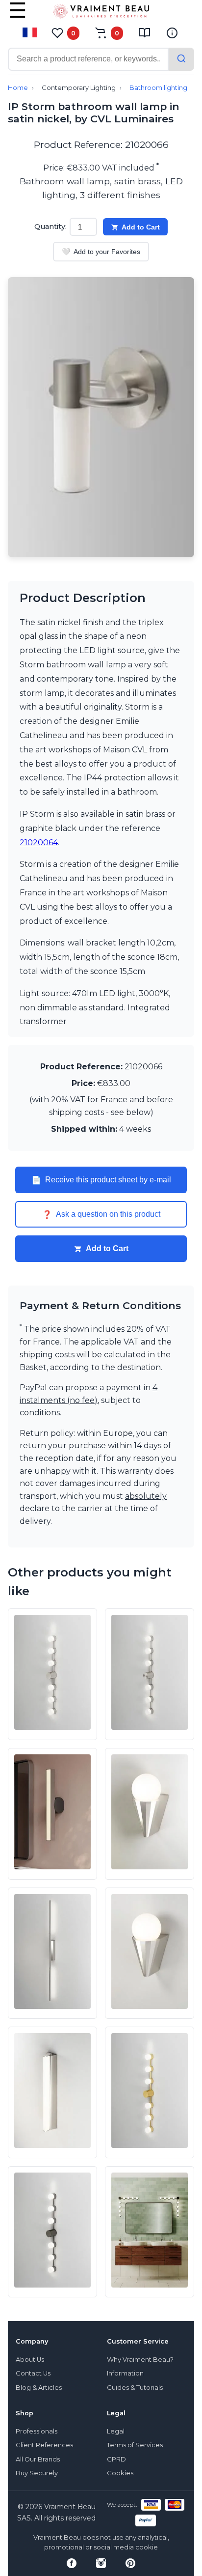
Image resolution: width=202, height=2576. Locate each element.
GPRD (116, 2459)
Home (18, 88)
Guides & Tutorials (135, 2388)
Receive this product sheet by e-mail (101, 1180)
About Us (30, 2360)
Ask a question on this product (101, 1214)
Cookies (120, 2473)
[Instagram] (101, 2563)
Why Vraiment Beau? (140, 2360)
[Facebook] (72, 2563)
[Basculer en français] (30, 32)
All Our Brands (38, 2459)
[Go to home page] (101, 13)
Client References (44, 2445)
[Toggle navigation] (18, 17)
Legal (116, 2431)
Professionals (37, 2431)
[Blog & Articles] (145, 33)
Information (125, 2373)
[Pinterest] (130, 2563)
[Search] (181, 59)
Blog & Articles (39, 2388)
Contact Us (33, 2373)
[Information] (172, 33)
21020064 (39, 843)
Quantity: (50, 227)
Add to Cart (141, 227)
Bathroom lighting (158, 88)
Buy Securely (37, 2473)
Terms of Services (135, 2445)
